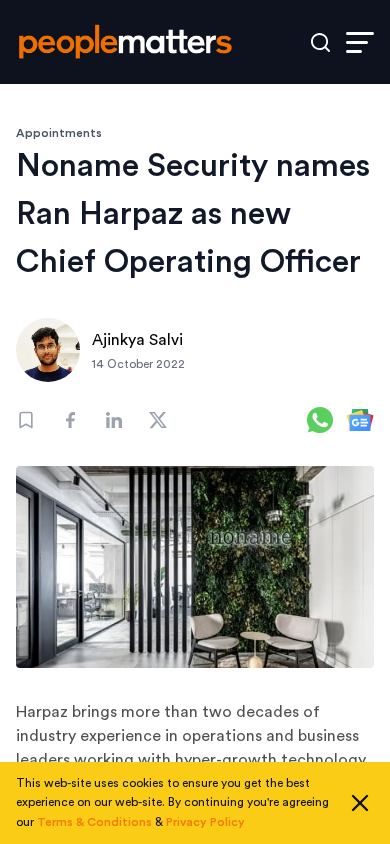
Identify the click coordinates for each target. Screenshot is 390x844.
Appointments (59, 133)
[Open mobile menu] (360, 42)
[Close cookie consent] (360, 803)
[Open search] (320, 42)
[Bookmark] (26, 420)
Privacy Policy (205, 822)
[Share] (70, 420)
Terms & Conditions (94, 822)
